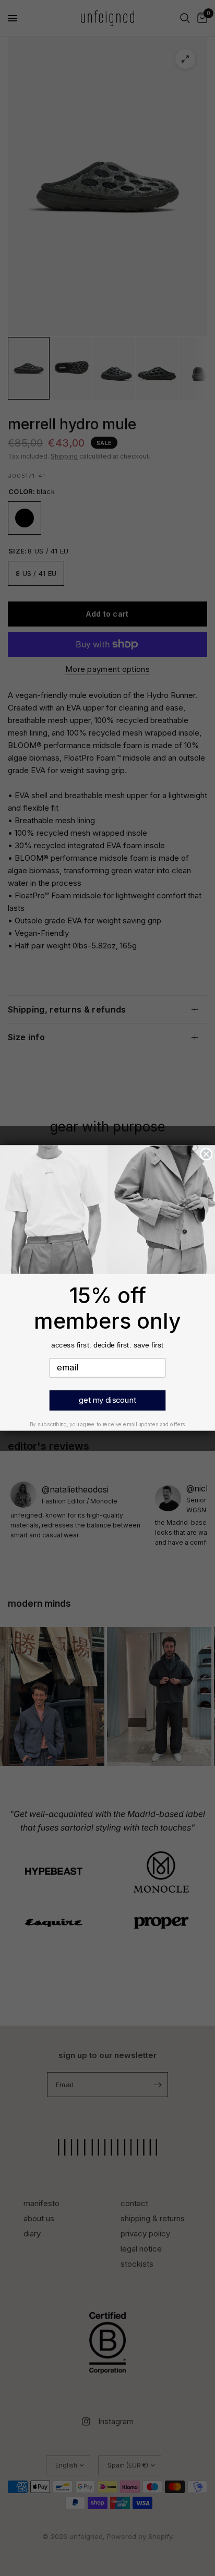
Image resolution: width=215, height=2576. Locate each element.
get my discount (107, 1400)
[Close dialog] (206, 1154)
